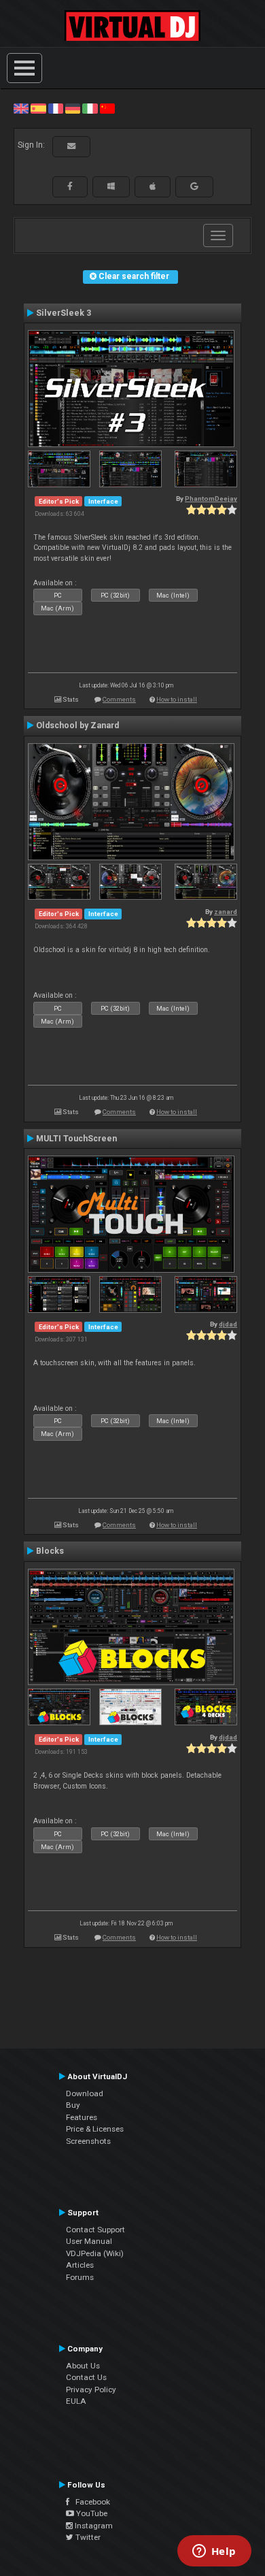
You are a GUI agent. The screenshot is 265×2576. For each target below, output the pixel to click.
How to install (177, 699)
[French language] (56, 108)
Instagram (93, 2526)
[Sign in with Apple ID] (153, 186)
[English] (21, 108)
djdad (228, 1324)
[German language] (73, 108)
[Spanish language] (38, 108)
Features (82, 2117)
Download (85, 2093)
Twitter (87, 2537)
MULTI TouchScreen (76, 1139)
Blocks (50, 1551)
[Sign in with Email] (71, 146)
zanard (226, 912)
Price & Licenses (95, 2129)
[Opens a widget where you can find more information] (214, 2552)
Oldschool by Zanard (77, 725)
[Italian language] (90, 108)
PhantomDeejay (211, 499)
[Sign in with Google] (194, 186)
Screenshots (88, 2141)
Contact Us (86, 2377)
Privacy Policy (91, 2390)
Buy (73, 2105)
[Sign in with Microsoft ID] (111, 186)
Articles (80, 2265)
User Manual (89, 2241)
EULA (76, 2401)
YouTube (91, 2513)
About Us (83, 2366)
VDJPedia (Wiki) (95, 2253)
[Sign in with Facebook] (70, 186)
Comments (119, 699)
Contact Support (95, 2230)
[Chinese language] (107, 108)
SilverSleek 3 (64, 313)
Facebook (90, 2502)
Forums (80, 2277)
